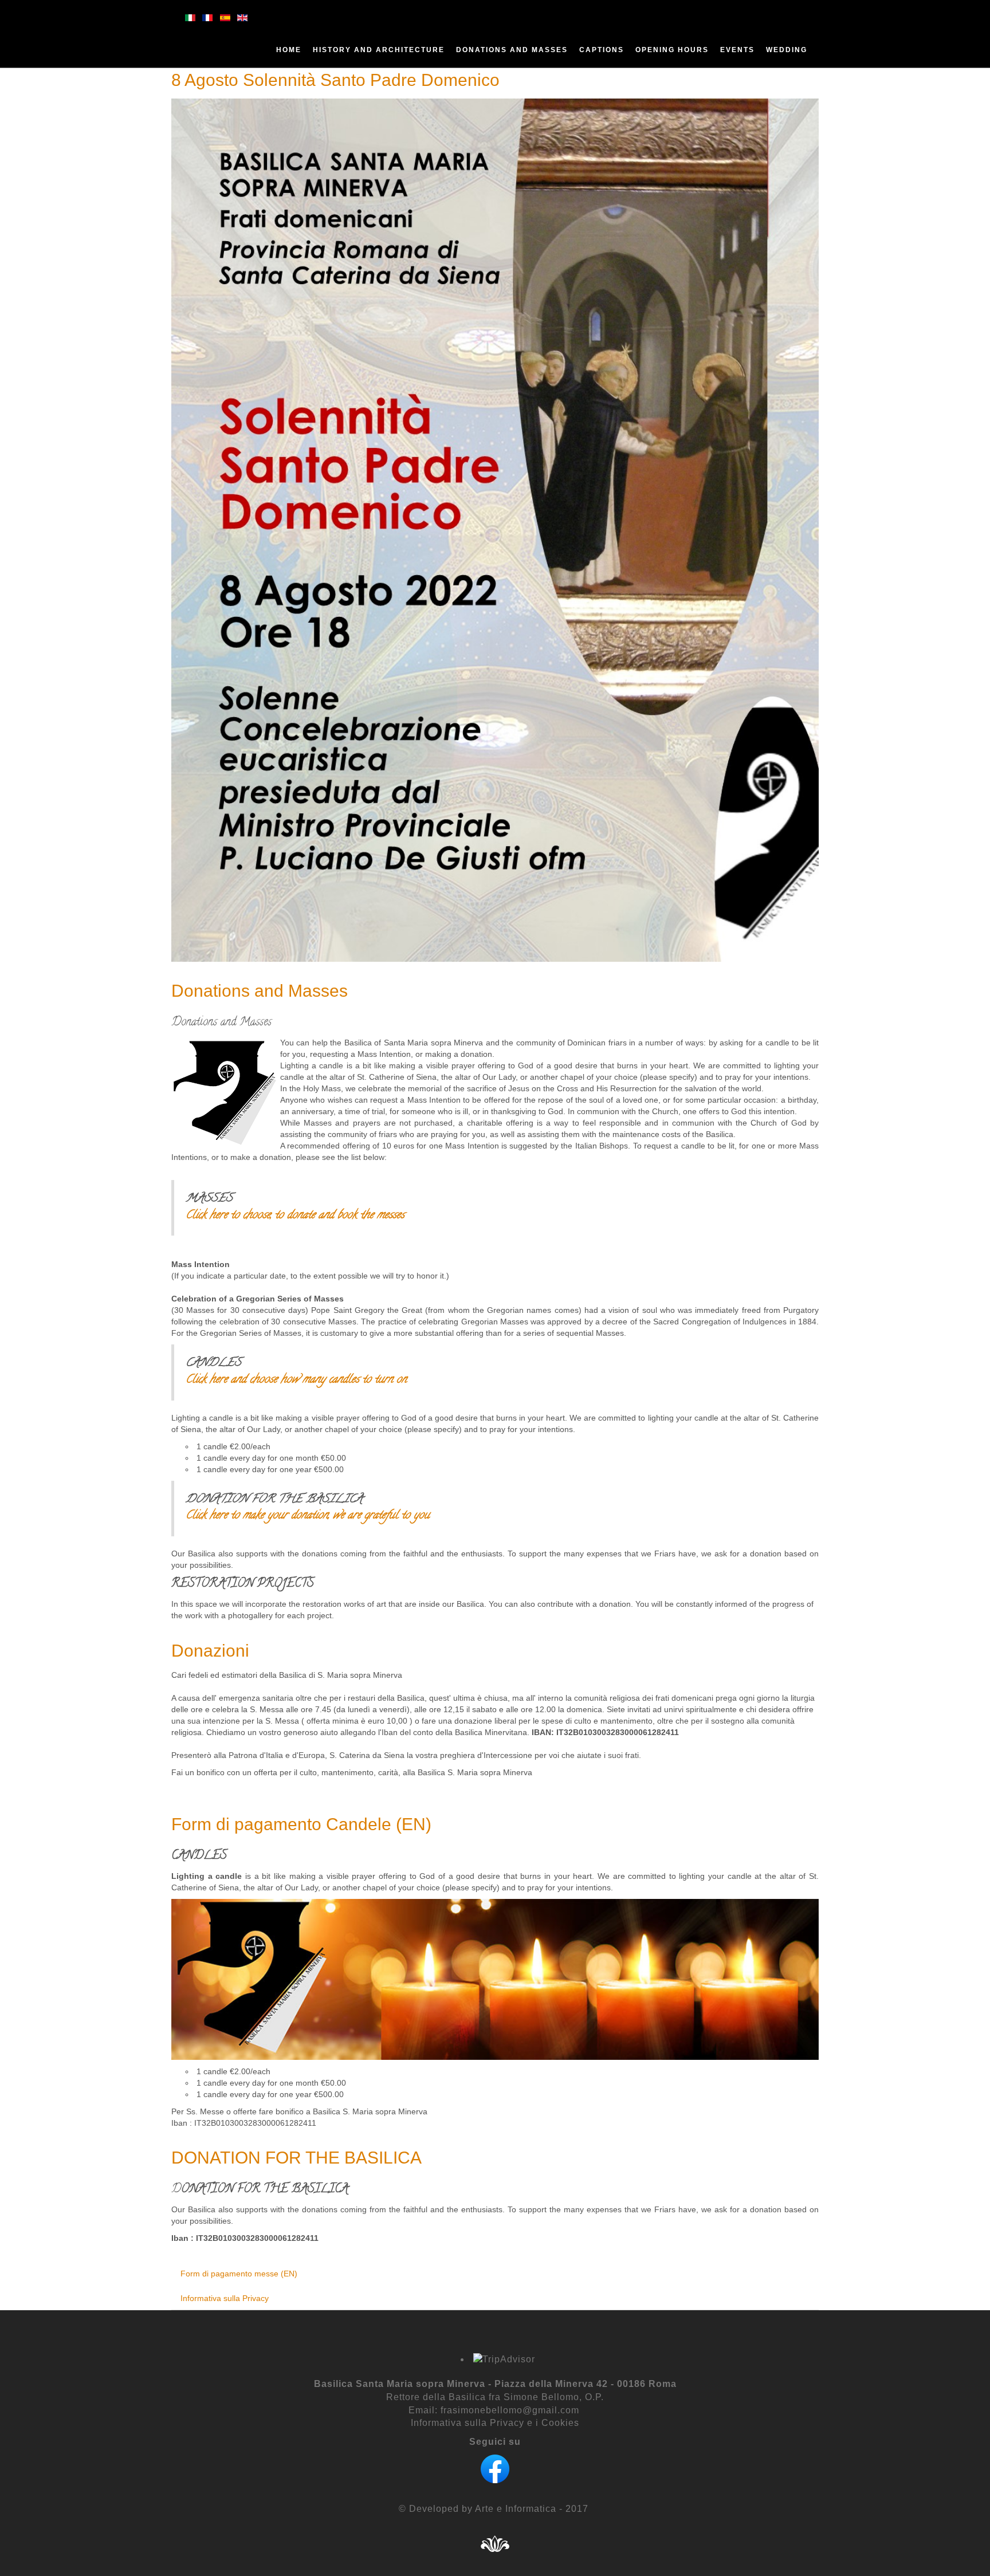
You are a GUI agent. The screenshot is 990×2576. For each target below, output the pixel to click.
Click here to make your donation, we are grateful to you (308, 1516)
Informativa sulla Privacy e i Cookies (495, 2423)
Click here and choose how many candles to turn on (296, 1380)
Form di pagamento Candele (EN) (301, 1824)
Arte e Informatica (514, 2509)
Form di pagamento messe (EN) (239, 2274)
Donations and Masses (260, 991)
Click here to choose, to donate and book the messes (295, 1216)
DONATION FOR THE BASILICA (296, 2158)
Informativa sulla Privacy (225, 2298)
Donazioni (210, 1651)
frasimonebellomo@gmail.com (510, 2410)
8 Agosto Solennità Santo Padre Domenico (335, 80)
